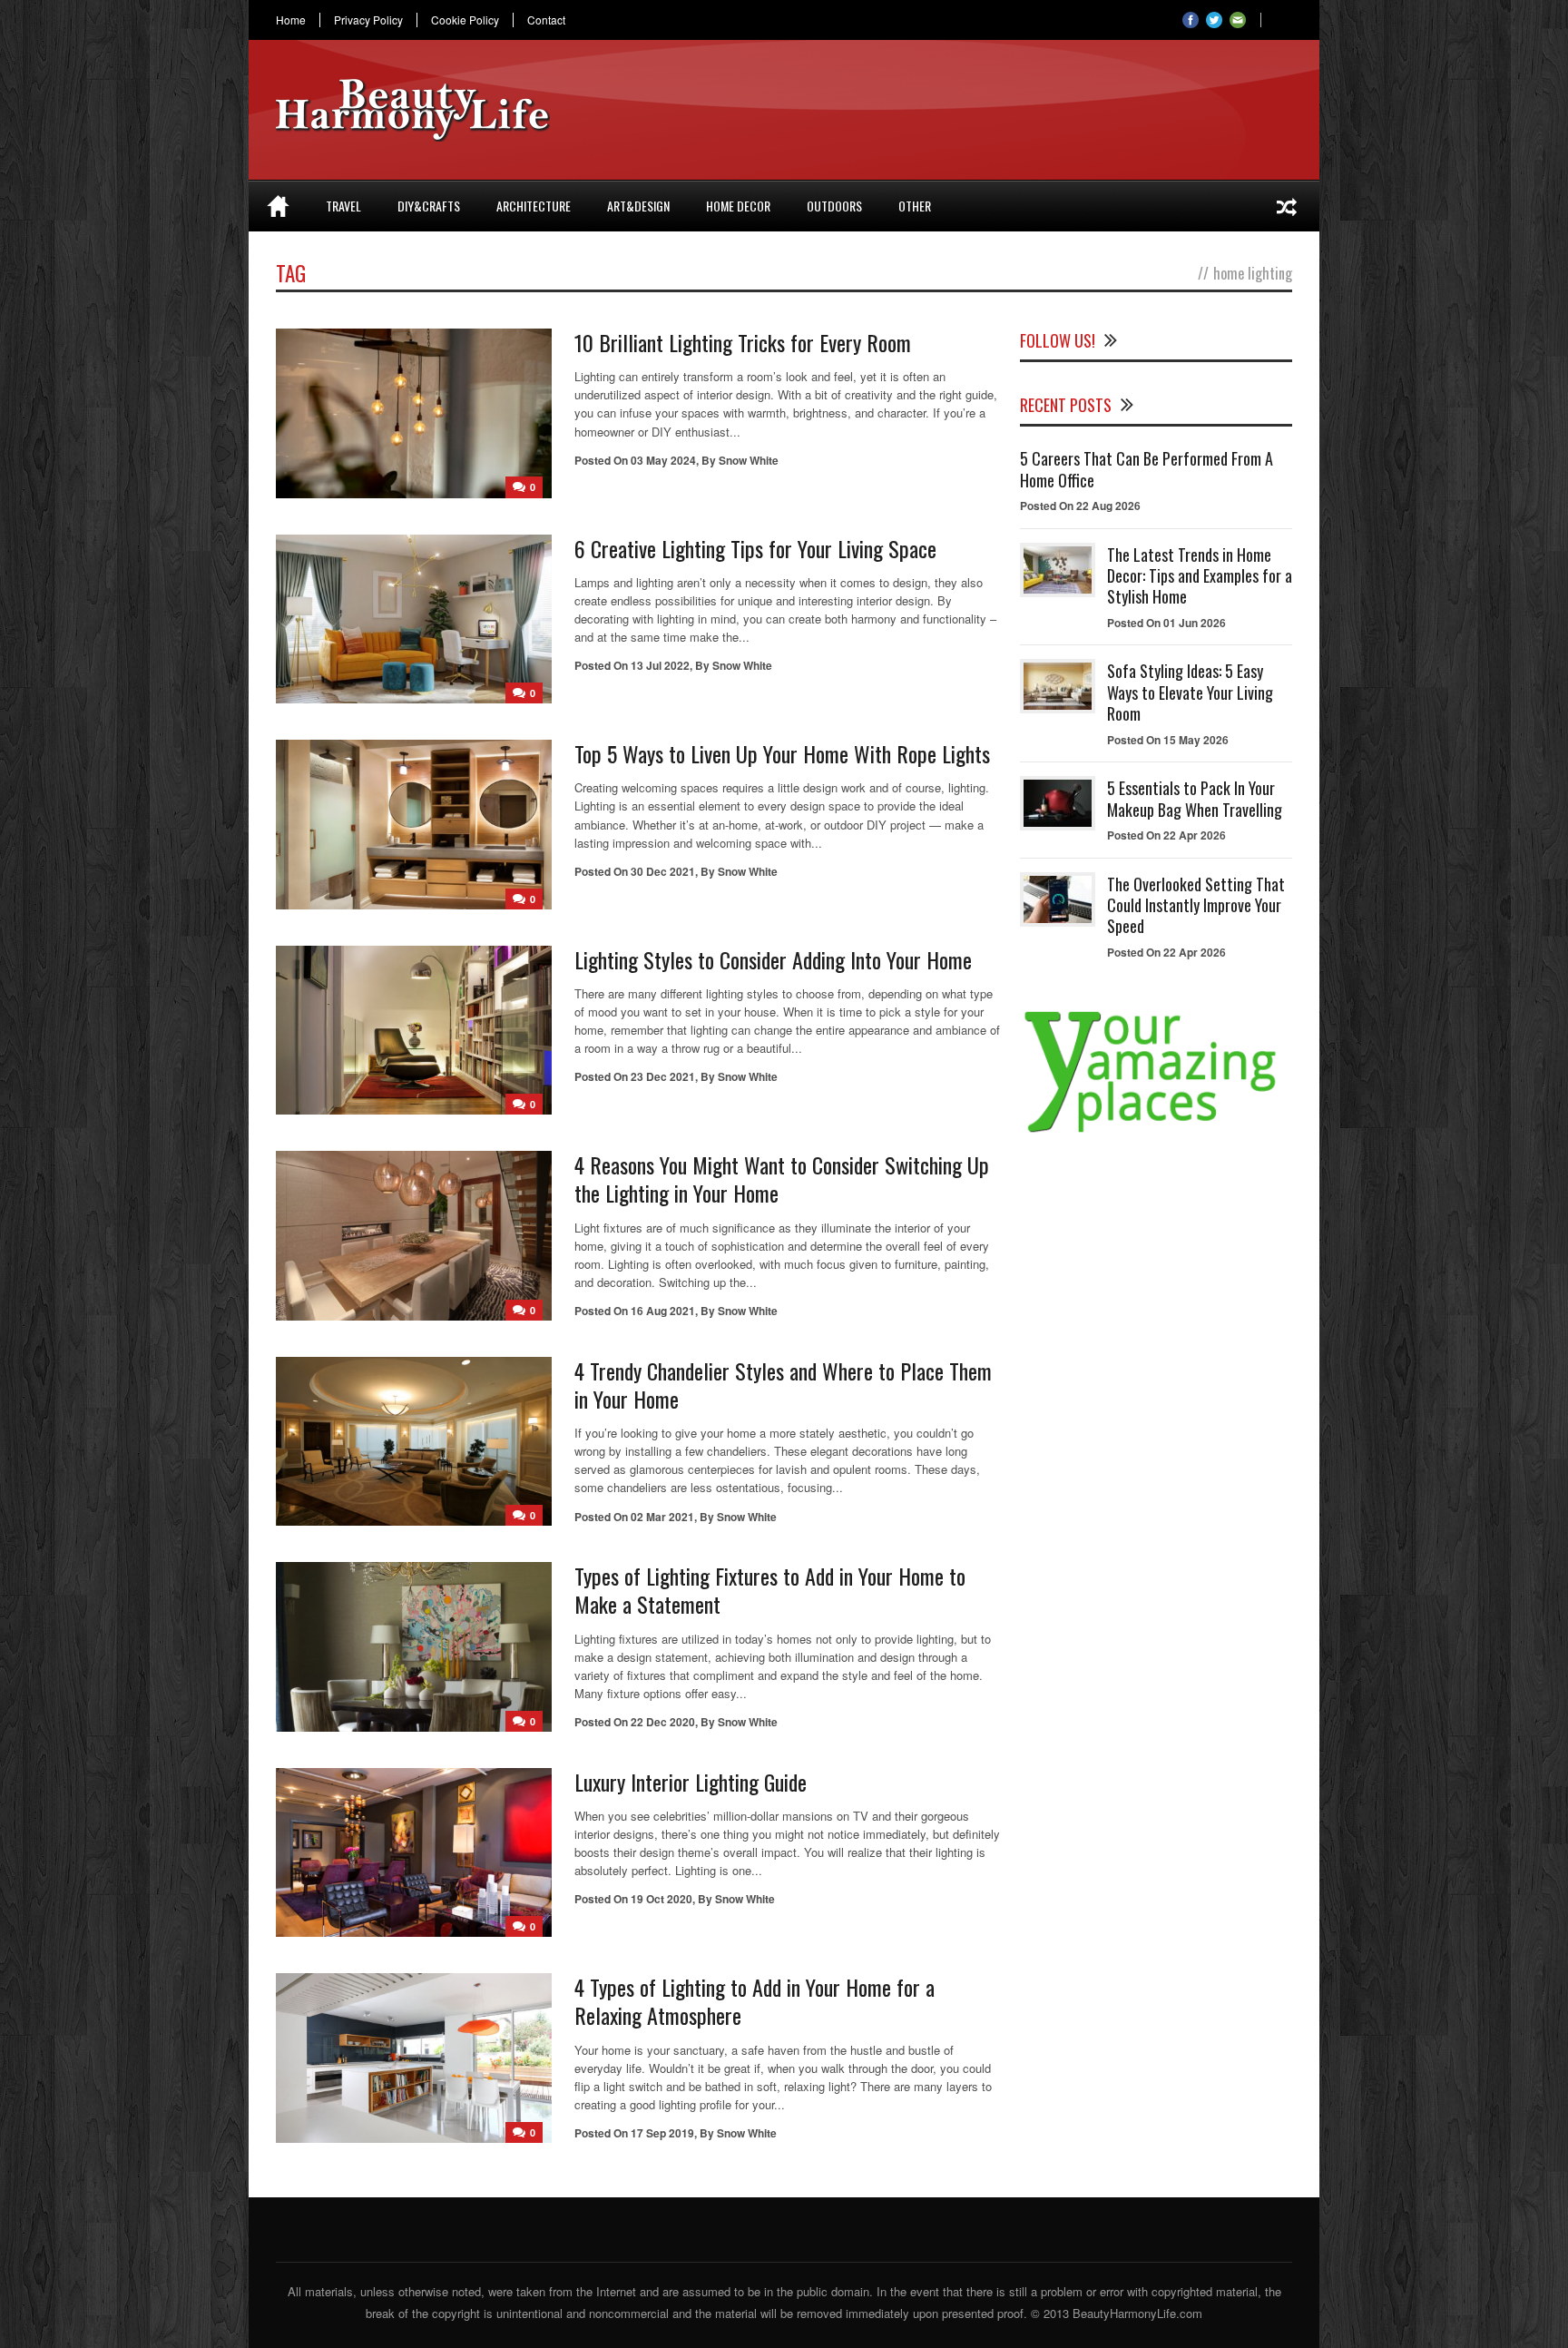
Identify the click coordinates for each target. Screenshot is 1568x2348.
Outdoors (834, 206)
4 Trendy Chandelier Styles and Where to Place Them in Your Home (783, 1385)
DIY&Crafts (429, 206)
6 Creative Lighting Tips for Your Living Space (755, 548)
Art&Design (638, 206)
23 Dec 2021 (663, 1076)
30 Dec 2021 (663, 871)
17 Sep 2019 (662, 2133)
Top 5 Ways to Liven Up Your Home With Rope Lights (785, 753)
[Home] (278, 206)
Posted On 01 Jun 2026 (1166, 623)
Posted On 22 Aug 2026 (1080, 506)
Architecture (534, 206)
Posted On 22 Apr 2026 (1166, 835)
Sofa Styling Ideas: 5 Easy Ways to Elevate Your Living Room (1190, 692)
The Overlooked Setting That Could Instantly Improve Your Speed (1196, 905)
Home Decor (738, 206)
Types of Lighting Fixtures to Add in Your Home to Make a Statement (770, 1590)
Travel (343, 206)
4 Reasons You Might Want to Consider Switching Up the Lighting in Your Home (782, 1179)
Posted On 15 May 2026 (1168, 740)
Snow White (749, 460)
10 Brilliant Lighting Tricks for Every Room (743, 342)
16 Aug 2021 (663, 1311)
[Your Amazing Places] (1156, 1132)
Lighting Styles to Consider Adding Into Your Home (773, 959)
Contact (546, 20)
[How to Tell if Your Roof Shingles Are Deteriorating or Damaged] (1287, 206)
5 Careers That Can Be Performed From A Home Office (1147, 469)
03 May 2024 (663, 460)
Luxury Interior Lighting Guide (691, 1782)
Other (915, 206)
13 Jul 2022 (660, 665)
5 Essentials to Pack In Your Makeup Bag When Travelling (1195, 798)
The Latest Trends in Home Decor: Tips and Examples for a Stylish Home (1200, 576)
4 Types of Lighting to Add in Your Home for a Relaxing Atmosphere (755, 2001)
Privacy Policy (368, 20)
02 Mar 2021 (662, 1517)
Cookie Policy (465, 20)
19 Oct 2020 (661, 1899)
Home (291, 20)
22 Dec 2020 (663, 1722)
